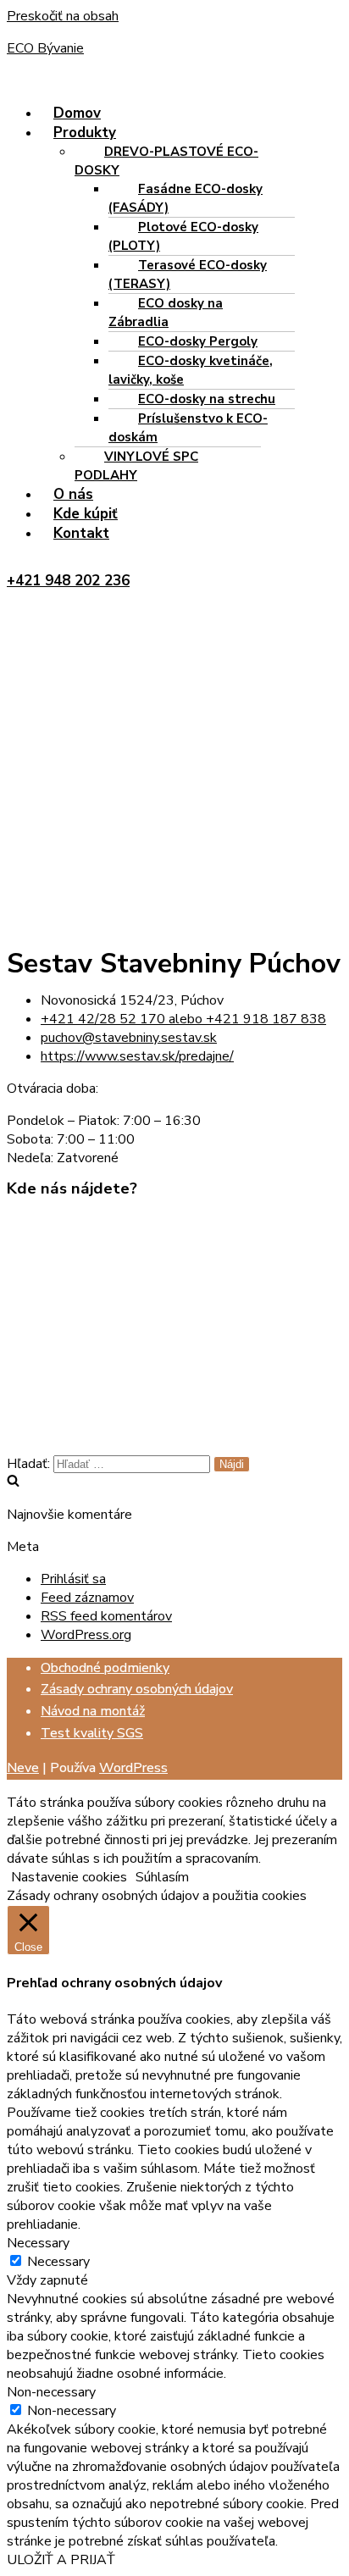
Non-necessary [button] (51, 2392)
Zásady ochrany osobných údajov (137, 1689)
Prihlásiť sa (73, 1579)
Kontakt (81, 533)
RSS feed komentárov (106, 1616)
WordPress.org (86, 1635)
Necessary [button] (38, 2243)
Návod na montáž (93, 1711)
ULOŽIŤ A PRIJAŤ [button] (61, 2560)
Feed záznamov (87, 1598)
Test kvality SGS (92, 1733)
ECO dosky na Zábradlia (166, 313)
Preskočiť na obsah (63, 16)
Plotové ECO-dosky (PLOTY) (183, 236)
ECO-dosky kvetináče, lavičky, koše (191, 370)
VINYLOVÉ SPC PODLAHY (136, 466)
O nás (73, 494)
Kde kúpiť (86, 514)
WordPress (133, 1768)
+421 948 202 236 (68, 581)
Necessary (58, 2262)
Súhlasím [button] (162, 1877)
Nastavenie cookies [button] (69, 1877)
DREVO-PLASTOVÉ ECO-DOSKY (166, 161)
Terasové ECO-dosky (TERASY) (188, 274)
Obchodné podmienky (105, 1668)
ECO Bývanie (45, 48)
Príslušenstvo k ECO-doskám (188, 428)
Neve (23, 1768)
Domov (77, 113)
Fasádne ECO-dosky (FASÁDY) (186, 198)
